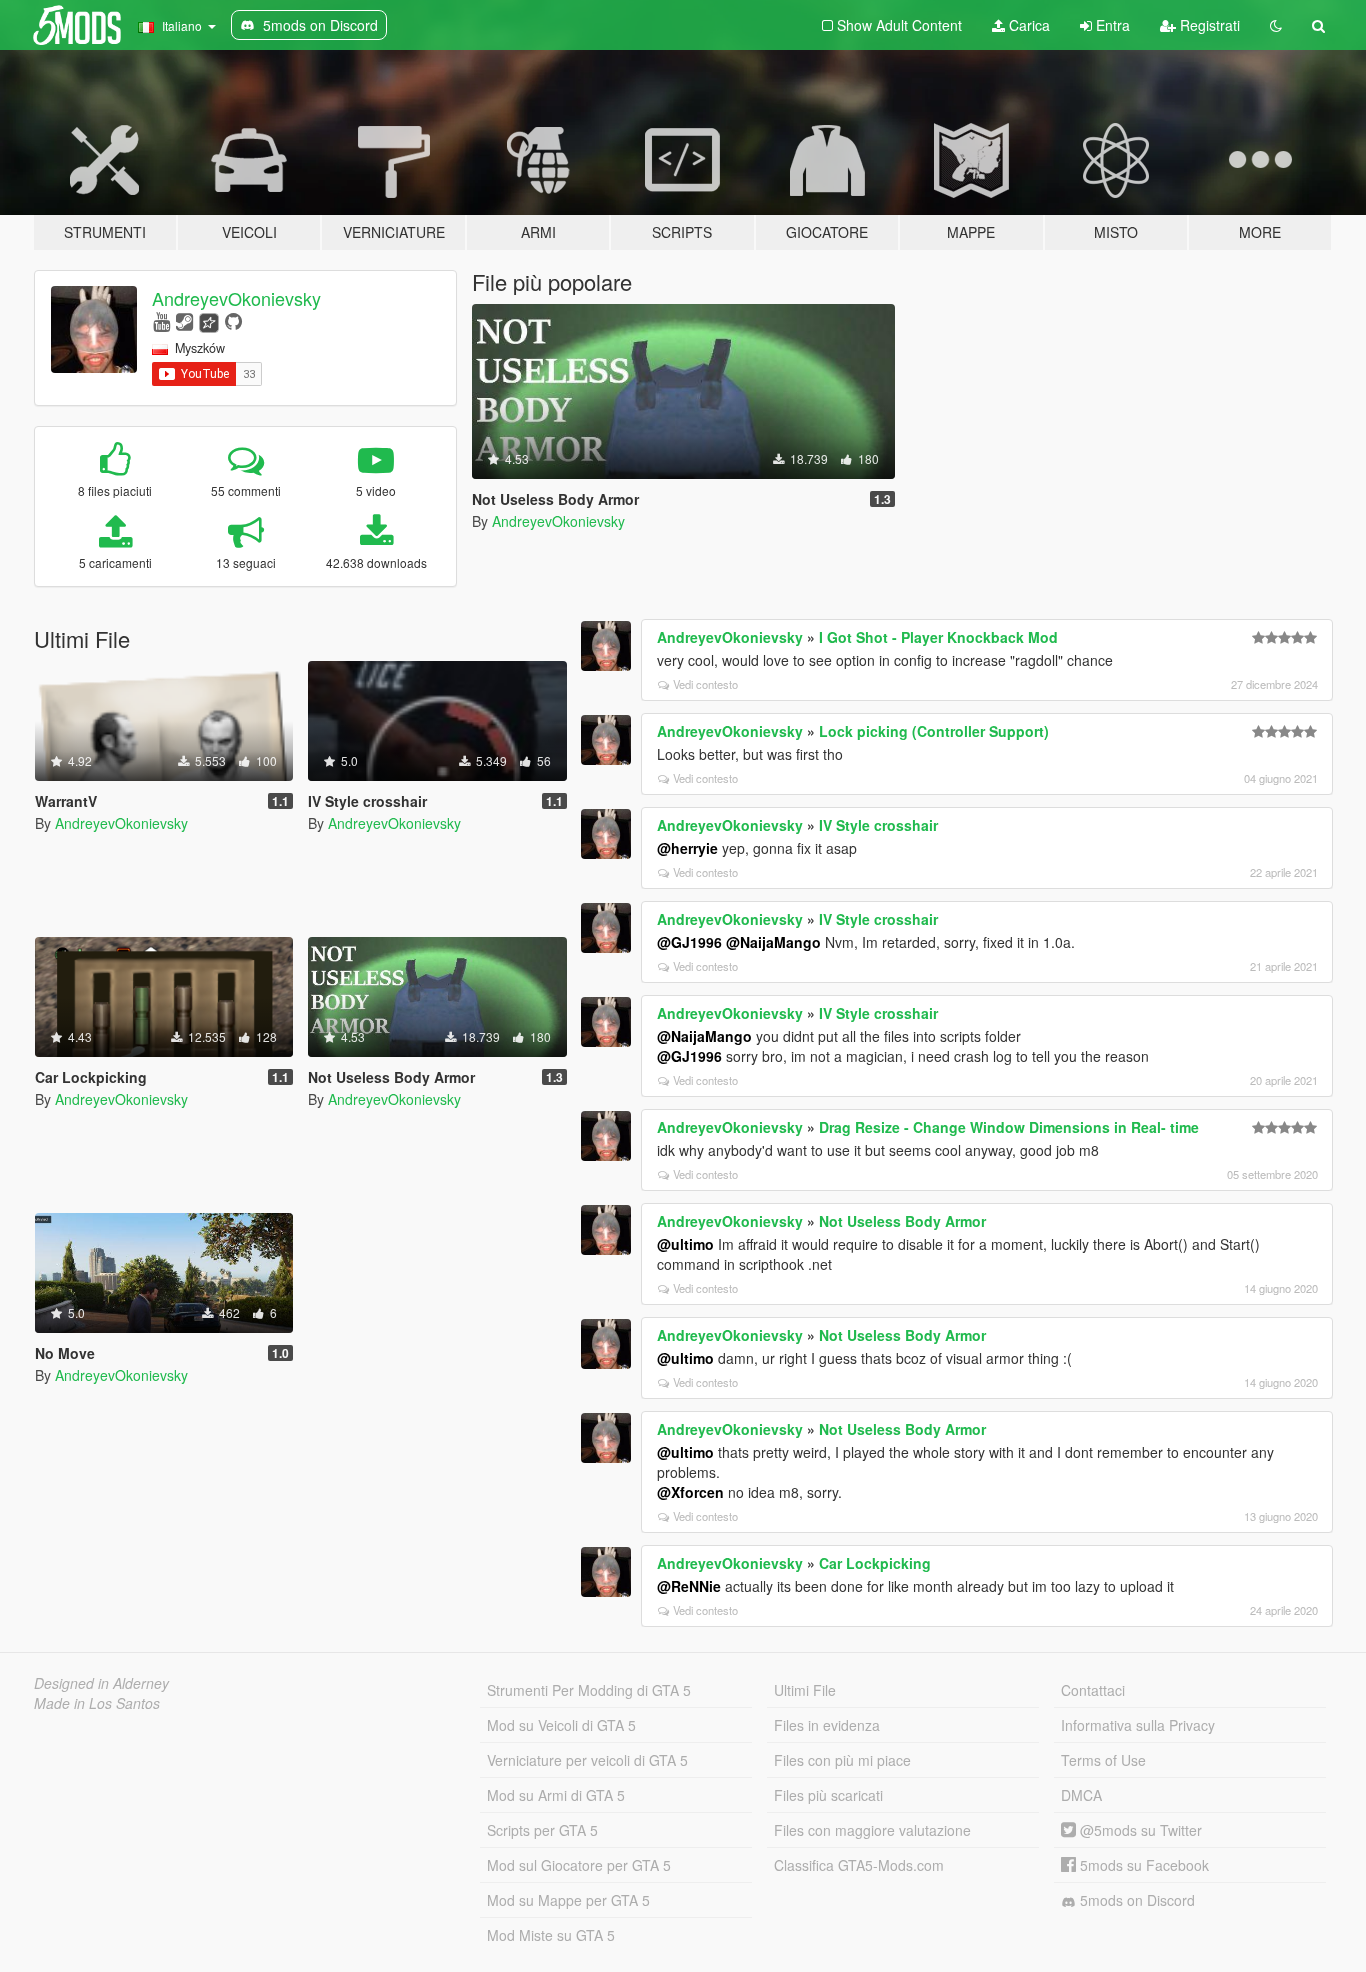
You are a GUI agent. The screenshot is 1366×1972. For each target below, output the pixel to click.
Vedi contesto (705, 684)
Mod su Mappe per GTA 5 (568, 1900)
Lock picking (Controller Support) (934, 731)
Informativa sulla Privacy (1138, 1725)
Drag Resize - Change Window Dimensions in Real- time (1009, 1127)
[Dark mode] (1276, 25)
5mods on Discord (1135, 1900)
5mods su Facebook (1142, 1865)
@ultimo (685, 1244)
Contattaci (1093, 1690)
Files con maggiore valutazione (872, 1830)
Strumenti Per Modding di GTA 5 (589, 1690)
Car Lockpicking (875, 1563)
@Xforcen (690, 1492)
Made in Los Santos (97, 1703)
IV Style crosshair (878, 825)
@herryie (687, 848)
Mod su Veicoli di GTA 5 (561, 1725)
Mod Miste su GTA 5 (551, 1935)
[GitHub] (233, 320)
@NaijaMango (773, 942)
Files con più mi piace (842, 1760)
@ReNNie (689, 1586)
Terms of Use (1103, 1760)
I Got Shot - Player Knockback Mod (938, 637)
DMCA (1081, 1795)
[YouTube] (161, 320)
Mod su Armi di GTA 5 (556, 1795)
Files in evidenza (827, 1725)
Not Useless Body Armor (902, 1221)
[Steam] (184, 320)
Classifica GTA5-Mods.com (859, 1865)
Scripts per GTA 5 (542, 1830)
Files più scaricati (828, 1795)
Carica (1027, 25)
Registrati (1208, 25)
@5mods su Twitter (1139, 1830)
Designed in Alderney (101, 1683)
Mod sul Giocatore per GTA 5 (579, 1865)
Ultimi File (805, 1690)
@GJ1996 (689, 942)
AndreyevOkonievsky (236, 298)
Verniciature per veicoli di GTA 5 (587, 1760)
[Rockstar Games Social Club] (209, 320)
